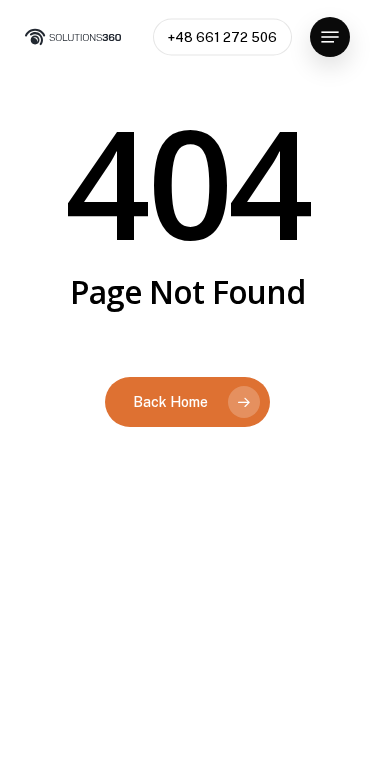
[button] (330, 37)
